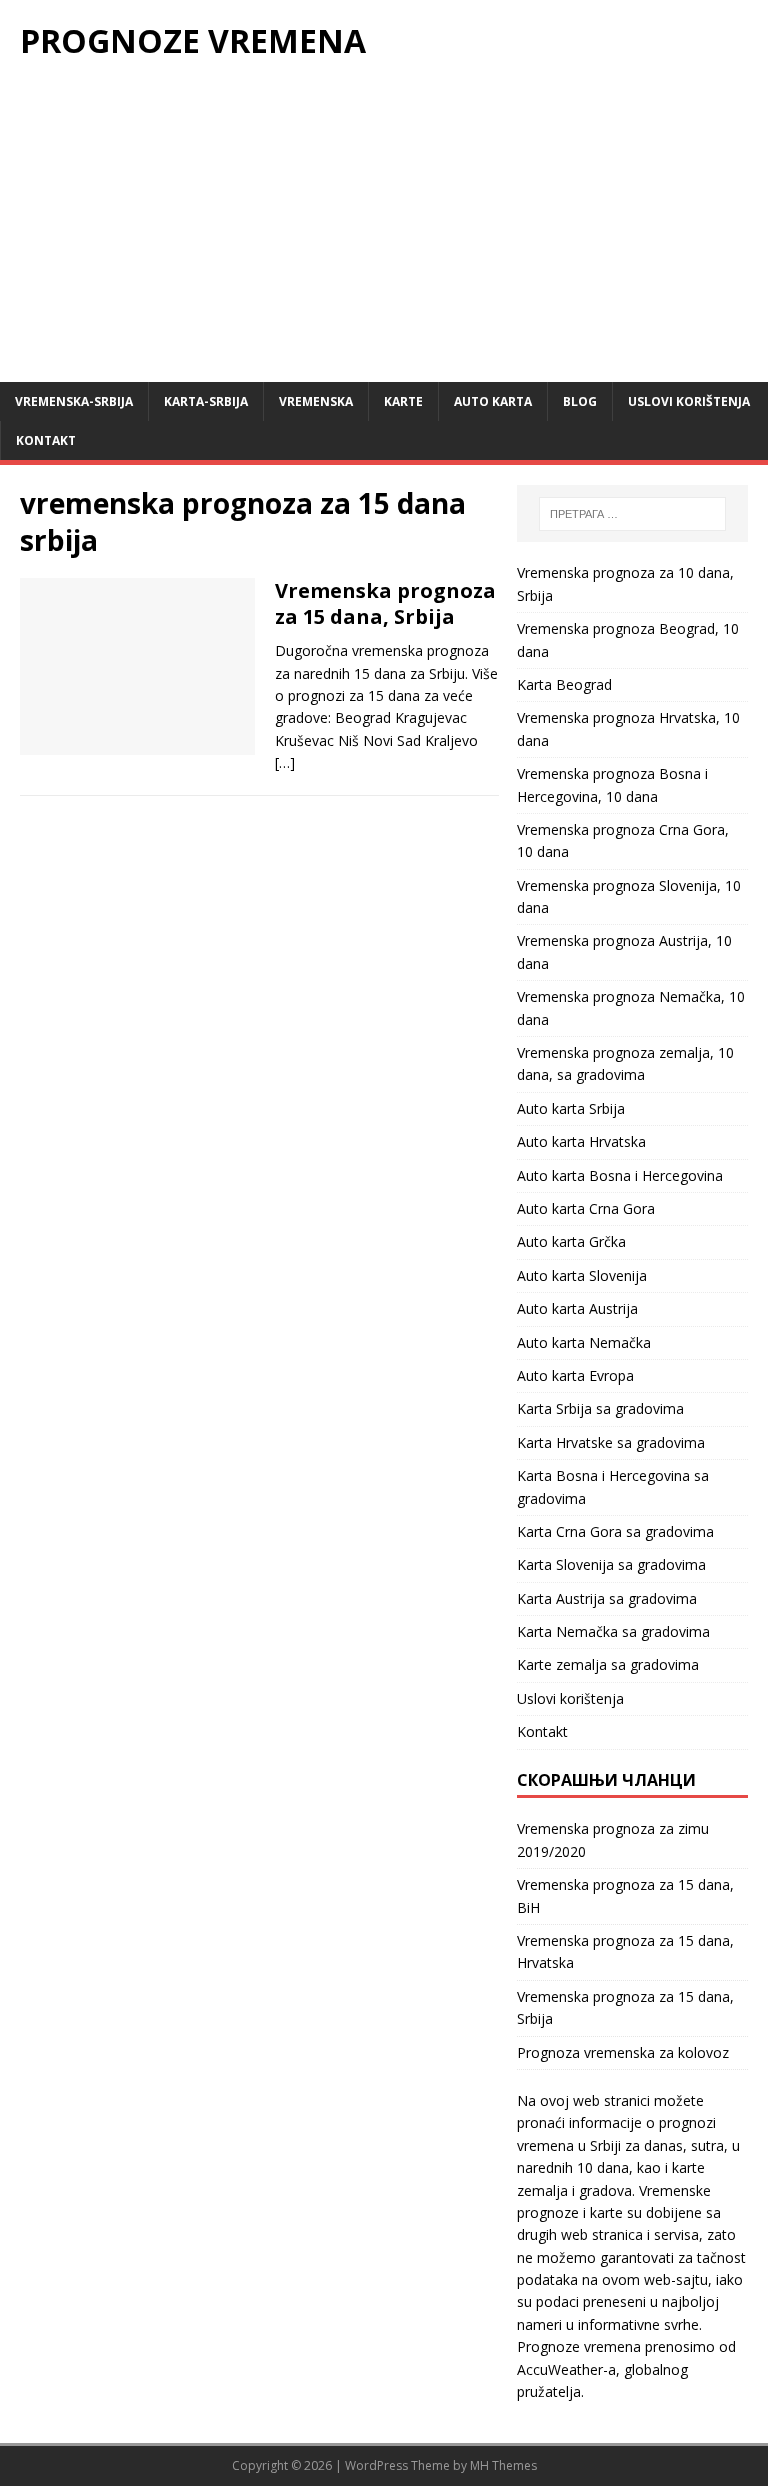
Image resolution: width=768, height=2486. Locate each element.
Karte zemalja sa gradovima (608, 1664)
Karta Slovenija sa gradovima (611, 1564)
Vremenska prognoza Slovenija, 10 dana (629, 896)
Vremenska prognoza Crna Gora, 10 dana (623, 840)
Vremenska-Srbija (74, 401)
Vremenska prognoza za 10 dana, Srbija (625, 583)
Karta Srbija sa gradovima (600, 1408)
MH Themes (503, 2465)
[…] (285, 762)
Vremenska (316, 401)
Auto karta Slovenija (582, 1275)
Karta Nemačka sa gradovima (613, 1631)
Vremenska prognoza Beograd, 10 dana (628, 639)
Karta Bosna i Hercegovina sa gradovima (613, 1486)
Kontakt (46, 440)
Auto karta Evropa (575, 1375)
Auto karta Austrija (577, 1308)
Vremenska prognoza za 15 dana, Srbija (385, 603)
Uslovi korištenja (689, 401)
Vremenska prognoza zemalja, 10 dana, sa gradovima (625, 1063)
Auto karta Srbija (571, 1108)
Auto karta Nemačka (584, 1342)
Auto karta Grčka (571, 1241)
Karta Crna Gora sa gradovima (615, 1531)
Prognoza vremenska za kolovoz (623, 2052)
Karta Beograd (564, 684)
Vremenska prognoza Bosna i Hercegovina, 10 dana (612, 784)
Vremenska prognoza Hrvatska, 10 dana (628, 728)
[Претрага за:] (632, 514)
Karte (403, 401)
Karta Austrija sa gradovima (607, 1598)
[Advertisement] (384, 232)
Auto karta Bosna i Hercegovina (620, 1175)
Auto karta (493, 401)
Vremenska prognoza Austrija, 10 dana (624, 951)
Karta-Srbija (206, 401)
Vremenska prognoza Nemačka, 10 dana (631, 1007)
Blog (580, 401)
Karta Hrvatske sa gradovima (611, 1442)
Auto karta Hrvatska (581, 1141)
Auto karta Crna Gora (586, 1208)
